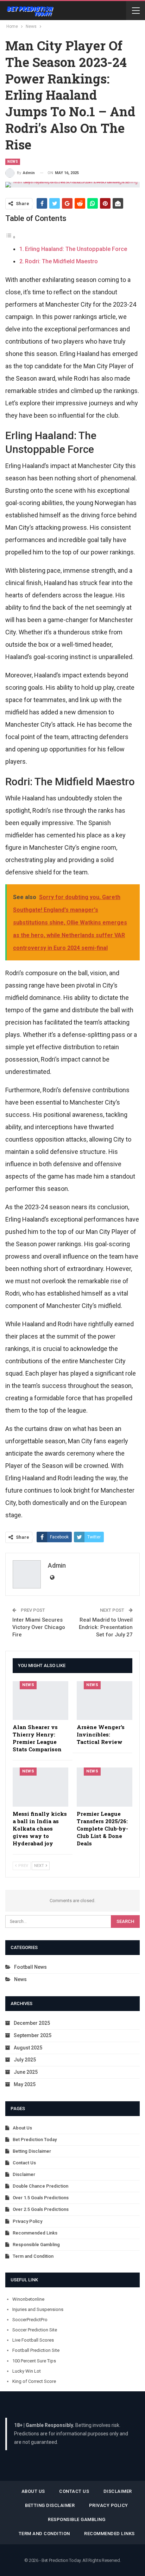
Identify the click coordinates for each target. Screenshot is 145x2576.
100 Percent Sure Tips (34, 2361)
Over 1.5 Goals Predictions (41, 2198)
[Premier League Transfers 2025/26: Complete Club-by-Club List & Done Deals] (105, 1787)
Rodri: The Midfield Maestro (61, 261)
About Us (22, 2128)
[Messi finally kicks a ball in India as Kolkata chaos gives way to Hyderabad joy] (40, 1787)
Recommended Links (35, 2233)
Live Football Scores (33, 2340)
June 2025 (26, 2072)
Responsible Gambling (36, 2245)
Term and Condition (33, 2256)
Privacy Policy (27, 2221)
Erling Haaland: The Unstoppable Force (76, 249)
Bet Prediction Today (35, 2140)
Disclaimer (24, 2174)
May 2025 (25, 2084)
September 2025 (33, 2035)
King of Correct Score (34, 2381)
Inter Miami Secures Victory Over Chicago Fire (39, 1627)
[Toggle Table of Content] (11, 237)
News (13, 162)
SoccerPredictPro (30, 2320)
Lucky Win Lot (27, 2371)
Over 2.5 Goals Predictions (41, 2209)
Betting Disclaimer (32, 2151)
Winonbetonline (28, 2299)
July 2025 (25, 2060)
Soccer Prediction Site (35, 2330)
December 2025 (32, 2023)
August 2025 (28, 2048)
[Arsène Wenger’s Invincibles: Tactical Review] (105, 1701)
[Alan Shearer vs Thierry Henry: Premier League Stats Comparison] (40, 1701)
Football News (30, 1967)
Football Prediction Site (36, 2350)
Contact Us (24, 2163)
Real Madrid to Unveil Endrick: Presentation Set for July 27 (106, 1627)
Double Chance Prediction (40, 2186)
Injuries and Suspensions (38, 2309)
